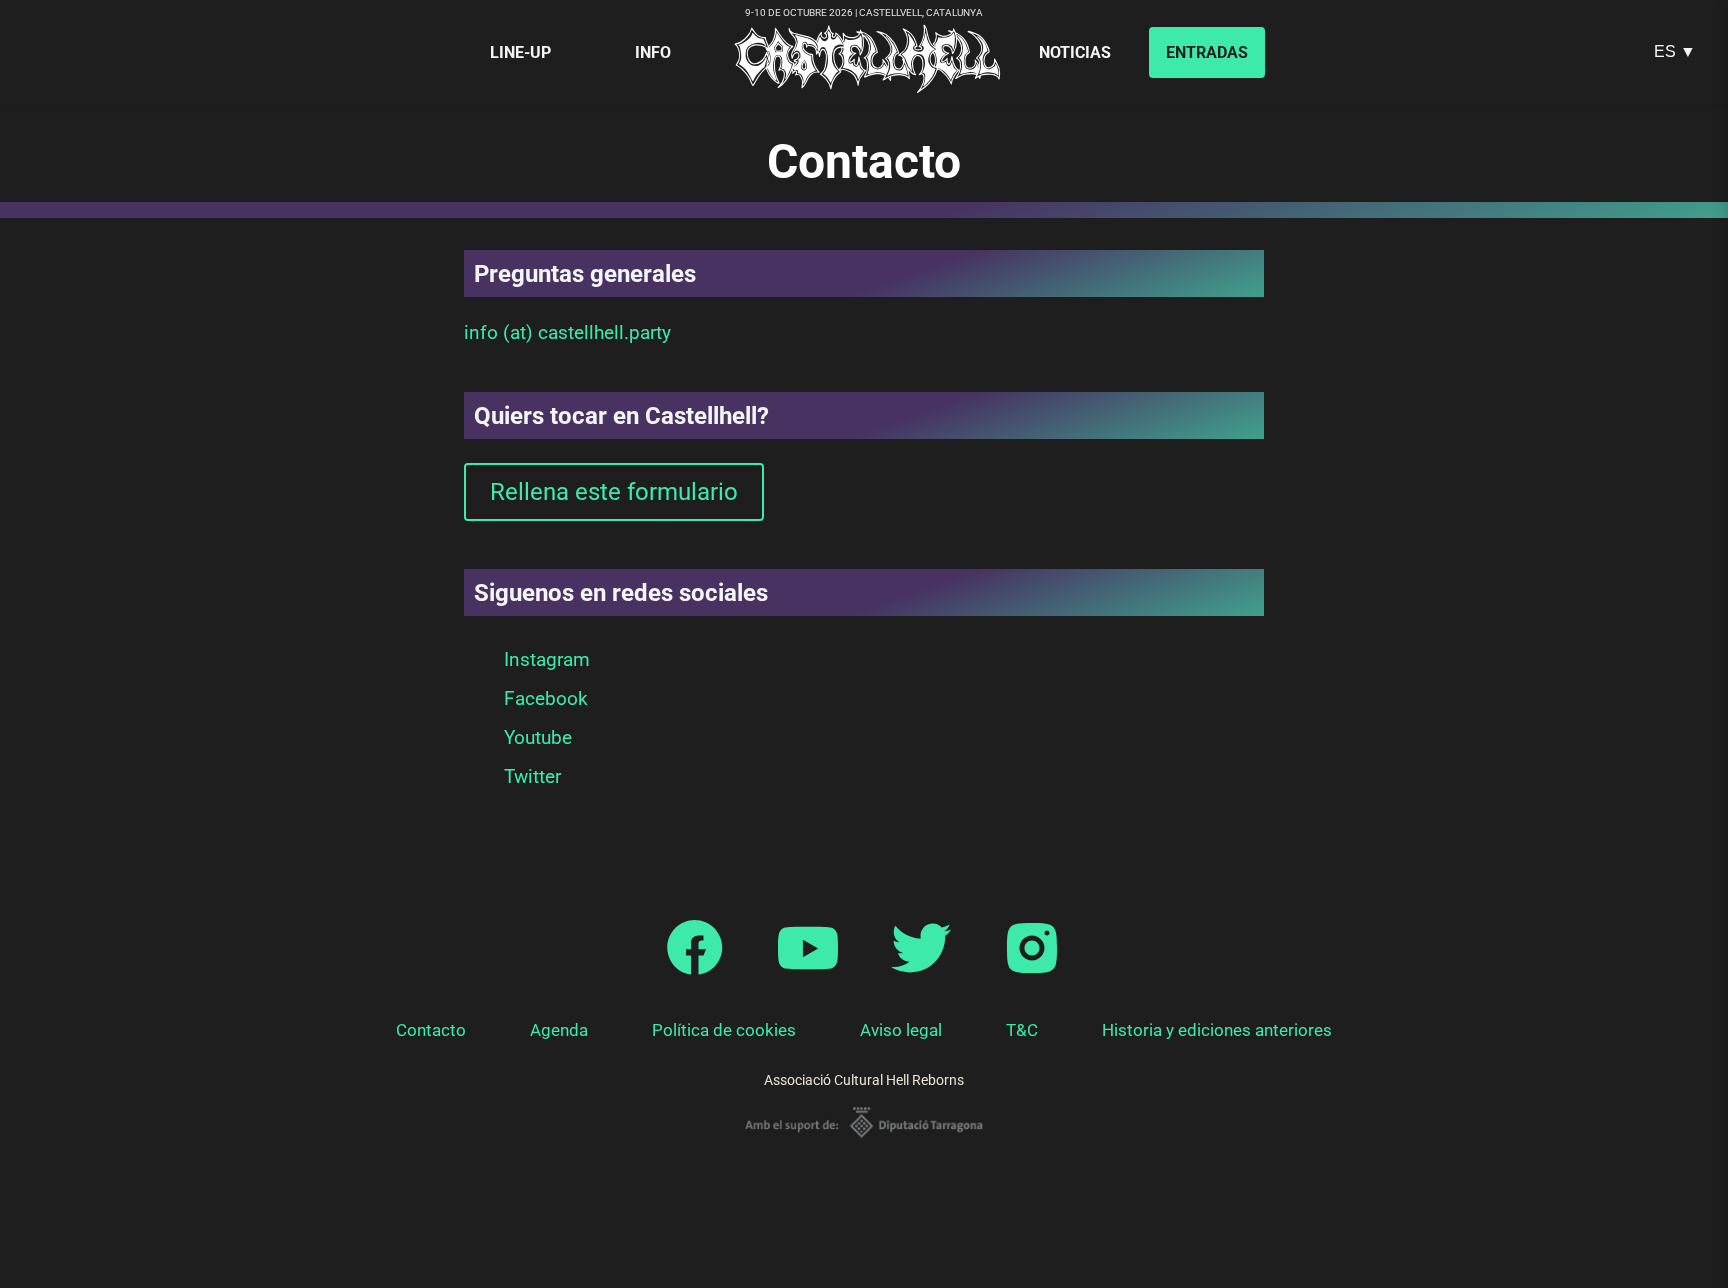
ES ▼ (1675, 51)
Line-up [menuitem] (520, 52)
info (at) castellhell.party (567, 332)
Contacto (431, 1030)
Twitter (532, 776)
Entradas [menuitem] (1207, 52)
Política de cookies (724, 1030)
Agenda (559, 1030)
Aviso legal (901, 1030)
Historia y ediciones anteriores (1217, 1030)
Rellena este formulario (614, 492)
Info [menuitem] (653, 52)
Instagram (547, 659)
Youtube (538, 737)
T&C (1022, 1030)
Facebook (546, 698)
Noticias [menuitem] (1075, 52)
